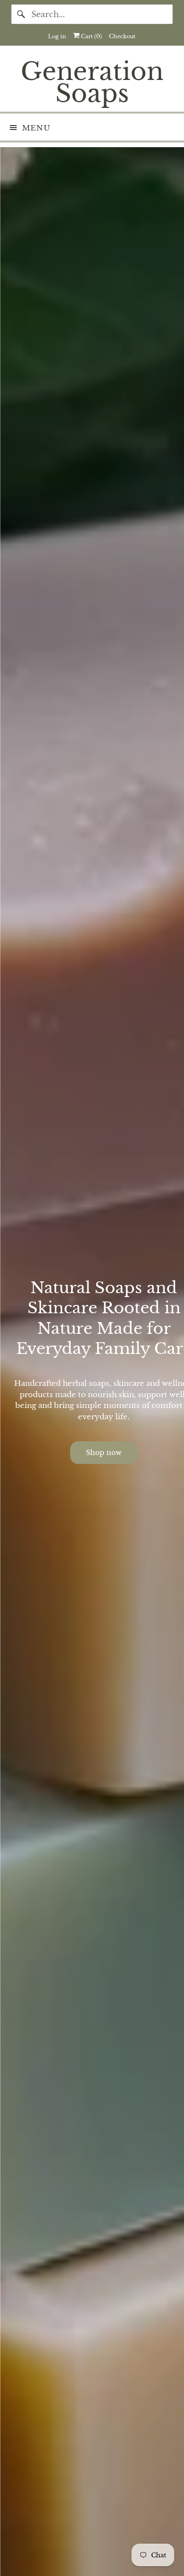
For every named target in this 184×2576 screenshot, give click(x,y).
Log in (57, 36)
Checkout (122, 36)
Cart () (91, 36)
